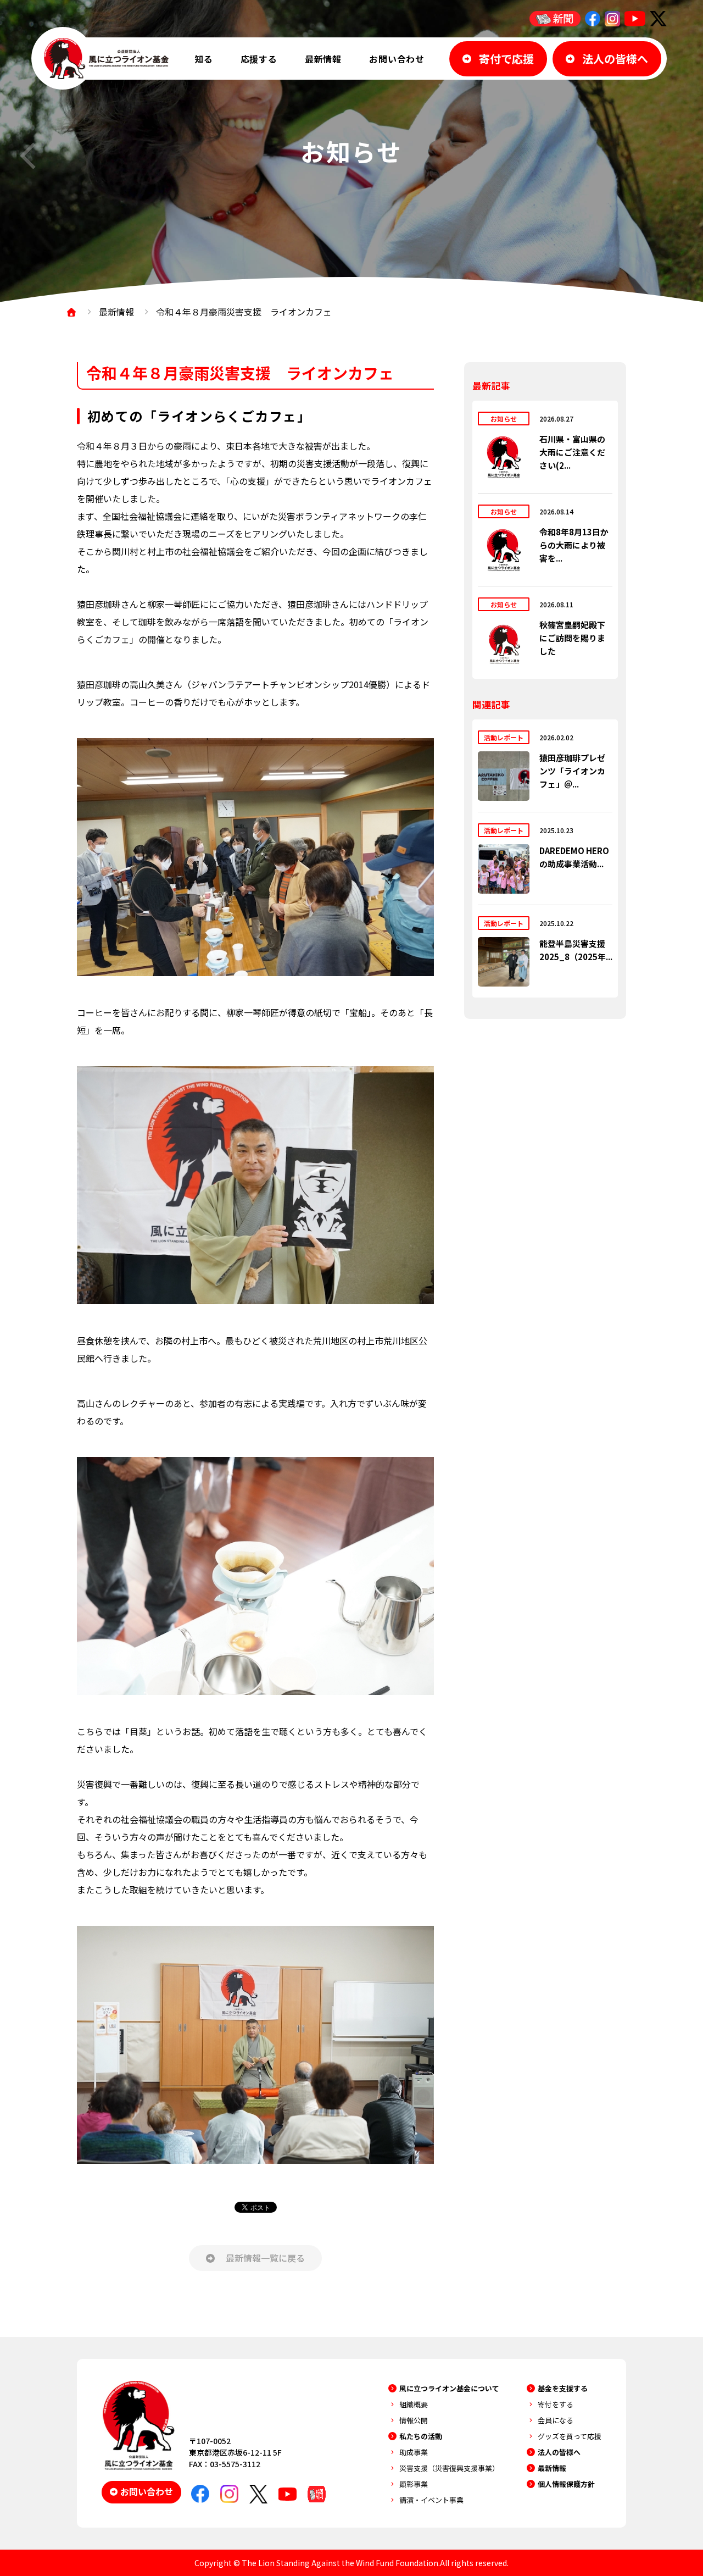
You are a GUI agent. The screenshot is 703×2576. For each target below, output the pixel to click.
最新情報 (323, 59)
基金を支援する (563, 2388)
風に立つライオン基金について (449, 2388)
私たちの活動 (421, 2436)
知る (204, 59)
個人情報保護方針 (566, 2484)
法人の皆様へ (559, 2452)
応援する (259, 59)
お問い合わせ (397, 59)
